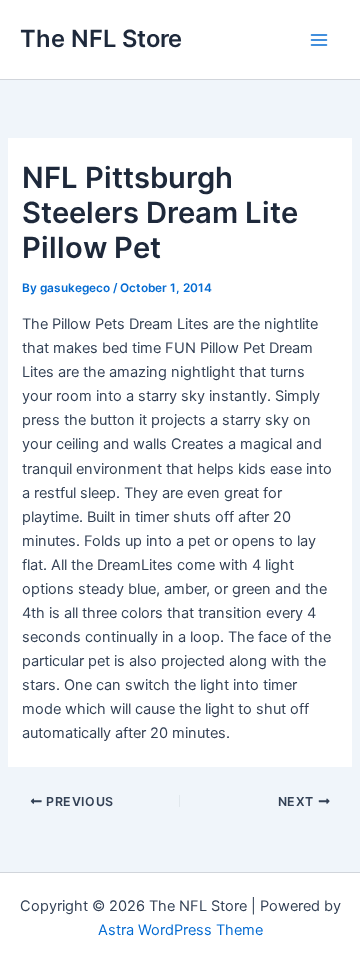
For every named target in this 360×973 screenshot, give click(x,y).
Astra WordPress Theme (180, 930)
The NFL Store (101, 38)
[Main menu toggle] (319, 40)
